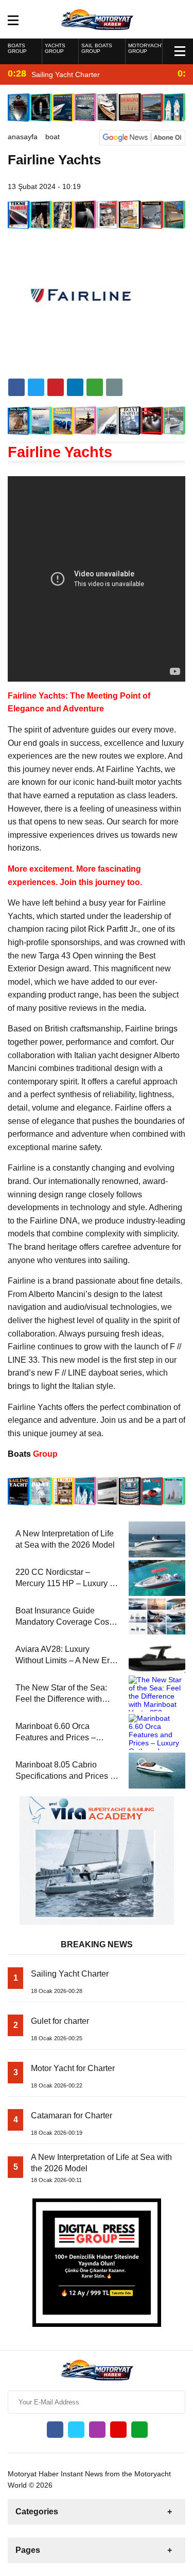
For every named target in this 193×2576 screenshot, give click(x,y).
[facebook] (16, 387)
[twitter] (36, 387)
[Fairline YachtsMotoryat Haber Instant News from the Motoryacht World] (97, 18)
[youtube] (118, 2430)
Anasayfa (23, 137)
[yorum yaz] (114, 387)
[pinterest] (75, 387)
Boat (52, 137)
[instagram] (97, 2430)
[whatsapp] (139, 2430)
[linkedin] (56, 387)
